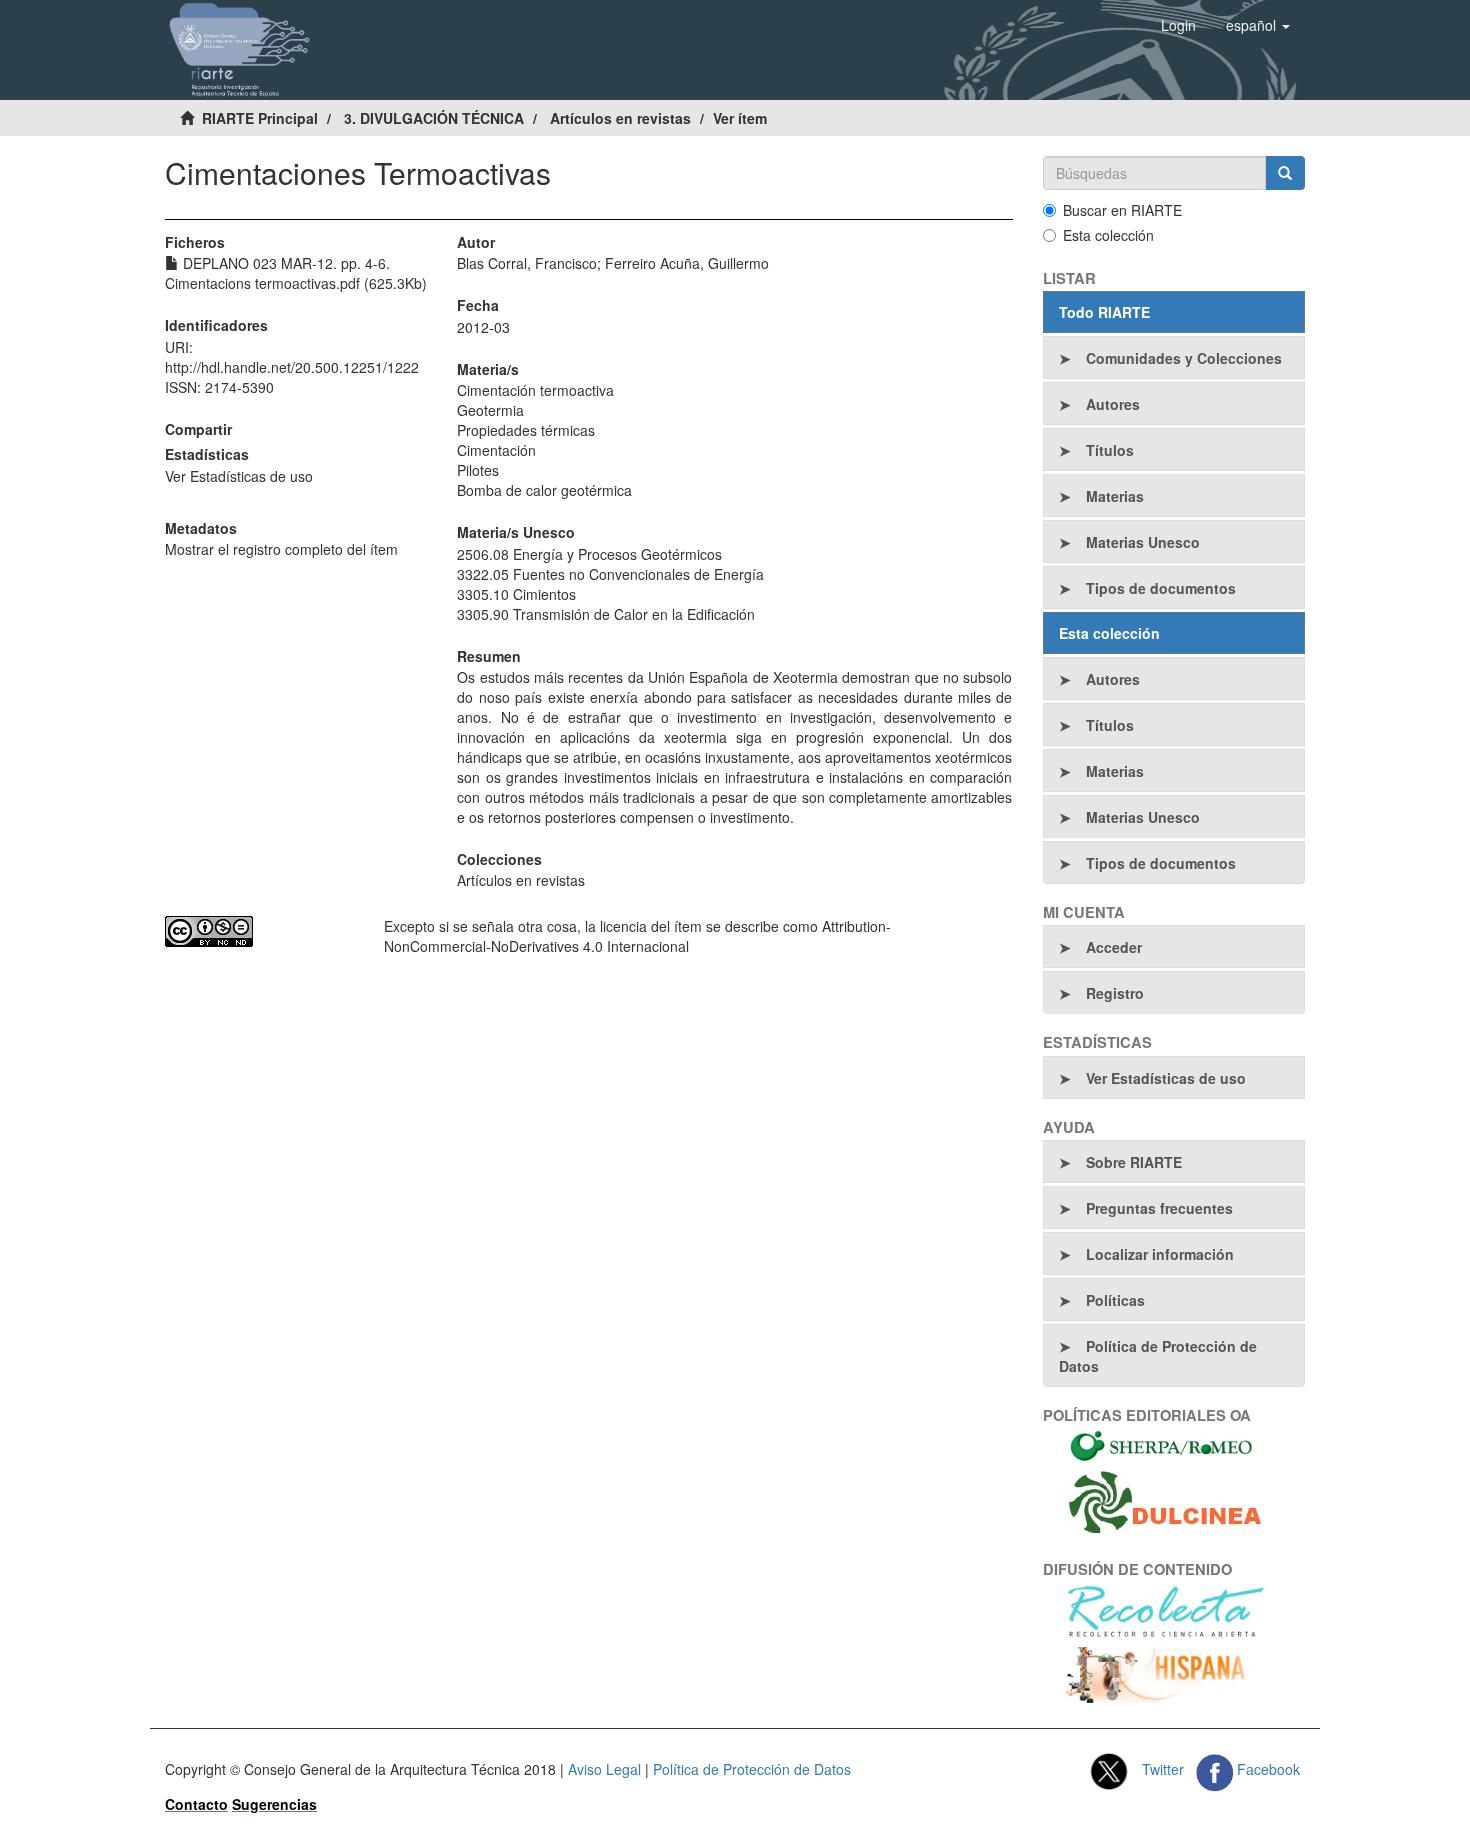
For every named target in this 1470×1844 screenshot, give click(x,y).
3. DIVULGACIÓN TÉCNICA (434, 118)
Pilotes (478, 470)
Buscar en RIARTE (1122, 210)
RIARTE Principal (260, 118)
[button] (1258, 25)
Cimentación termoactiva (535, 390)
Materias (1115, 496)
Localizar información (1160, 1254)
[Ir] (1285, 173)
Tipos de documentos (1161, 588)
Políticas (1115, 1300)
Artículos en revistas (620, 118)
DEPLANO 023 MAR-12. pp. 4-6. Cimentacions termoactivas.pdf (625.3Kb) (296, 273)
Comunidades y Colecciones (1184, 358)
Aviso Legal (604, 1769)
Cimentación (496, 450)
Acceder (1114, 947)
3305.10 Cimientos (516, 594)
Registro (1115, 993)
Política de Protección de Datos (1158, 1356)
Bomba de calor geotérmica (544, 490)
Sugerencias (274, 1804)
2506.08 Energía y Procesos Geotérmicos (589, 554)
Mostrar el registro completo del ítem (281, 549)
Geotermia (490, 410)
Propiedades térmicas (526, 430)
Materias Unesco (1143, 542)
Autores (1113, 404)
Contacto (196, 1804)
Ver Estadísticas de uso (239, 476)
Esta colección (1108, 235)
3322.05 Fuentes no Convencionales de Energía (610, 574)
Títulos (1110, 450)
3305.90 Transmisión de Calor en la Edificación (606, 614)
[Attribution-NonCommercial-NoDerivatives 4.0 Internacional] (259, 931)
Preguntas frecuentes (1159, 1208)
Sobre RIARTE (1134, 1162)
